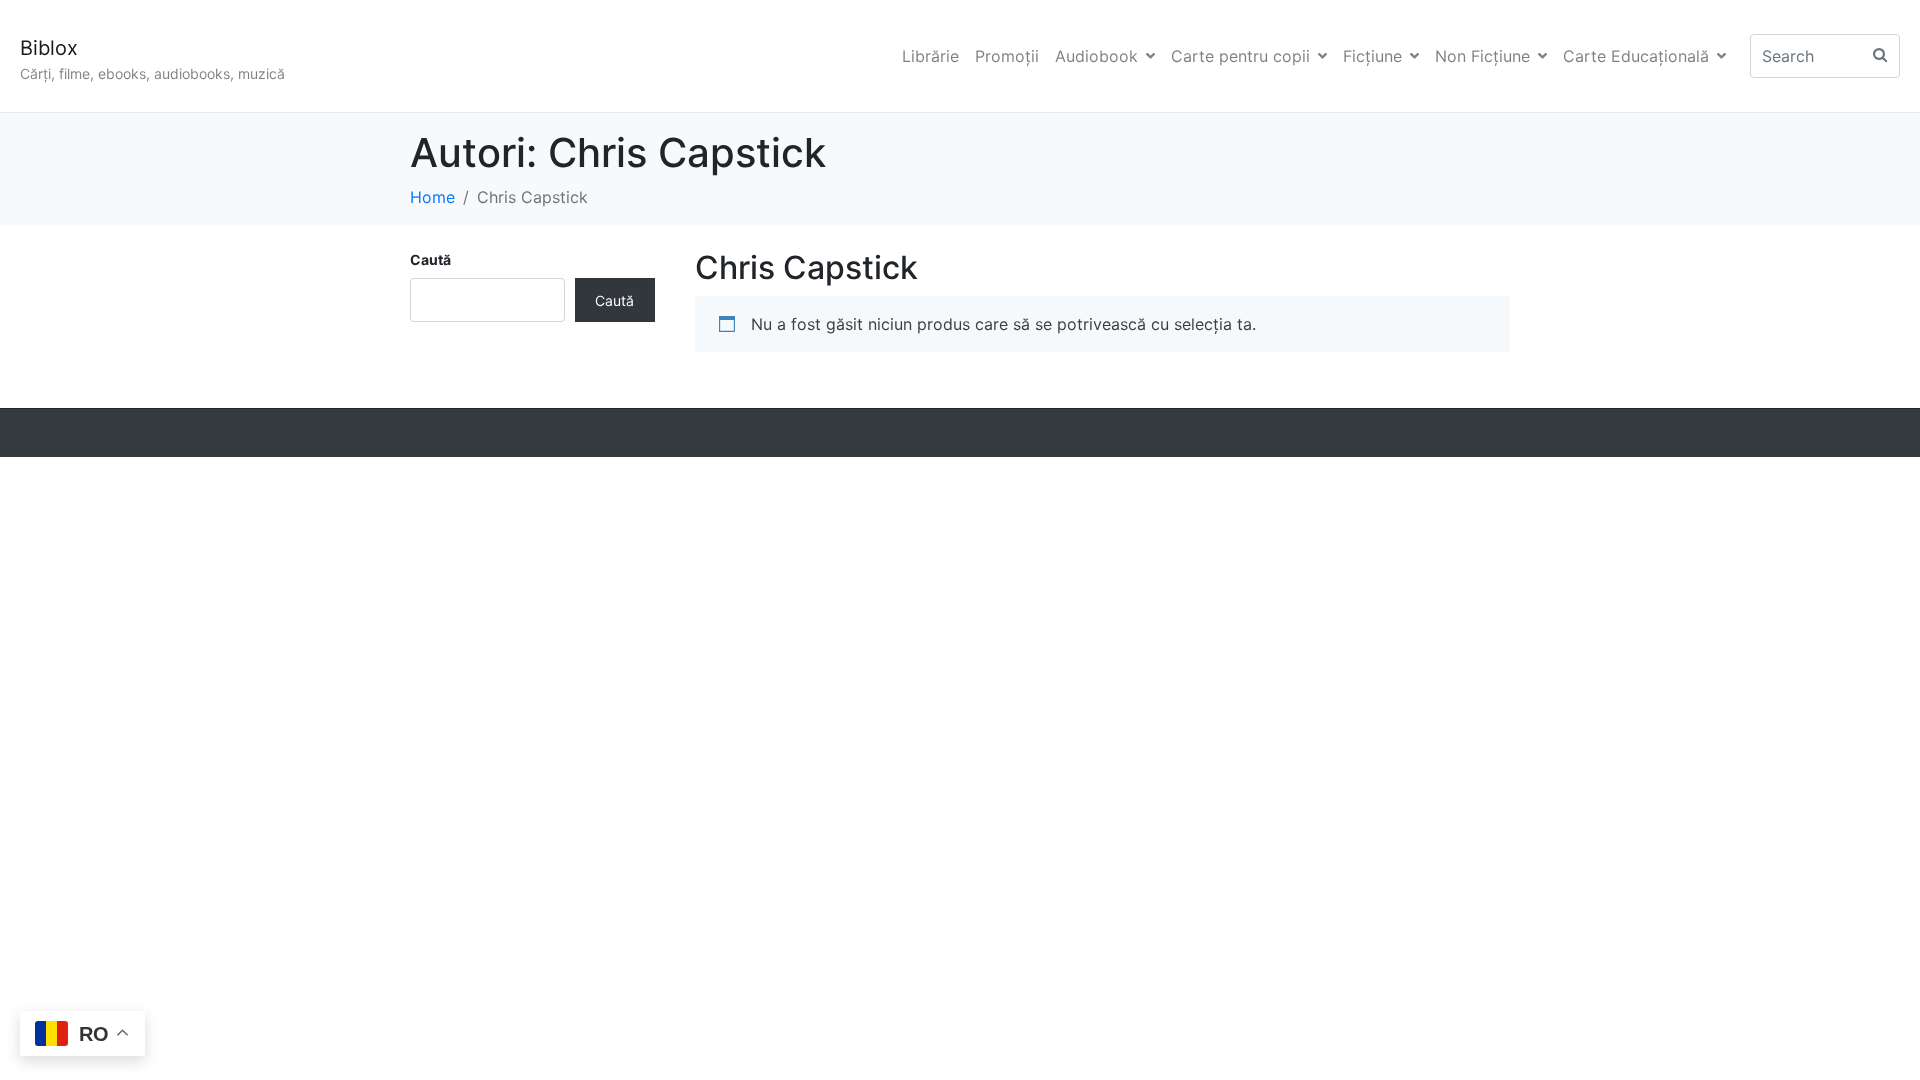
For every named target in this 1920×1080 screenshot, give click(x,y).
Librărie (930, 56)
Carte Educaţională (1636, 56)
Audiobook (1096, 56)
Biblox (49, 48)
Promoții (1007, 56)
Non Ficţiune (1482, 56)
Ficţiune (1372, 56)
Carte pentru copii (1240, 56)
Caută (430, 259)
